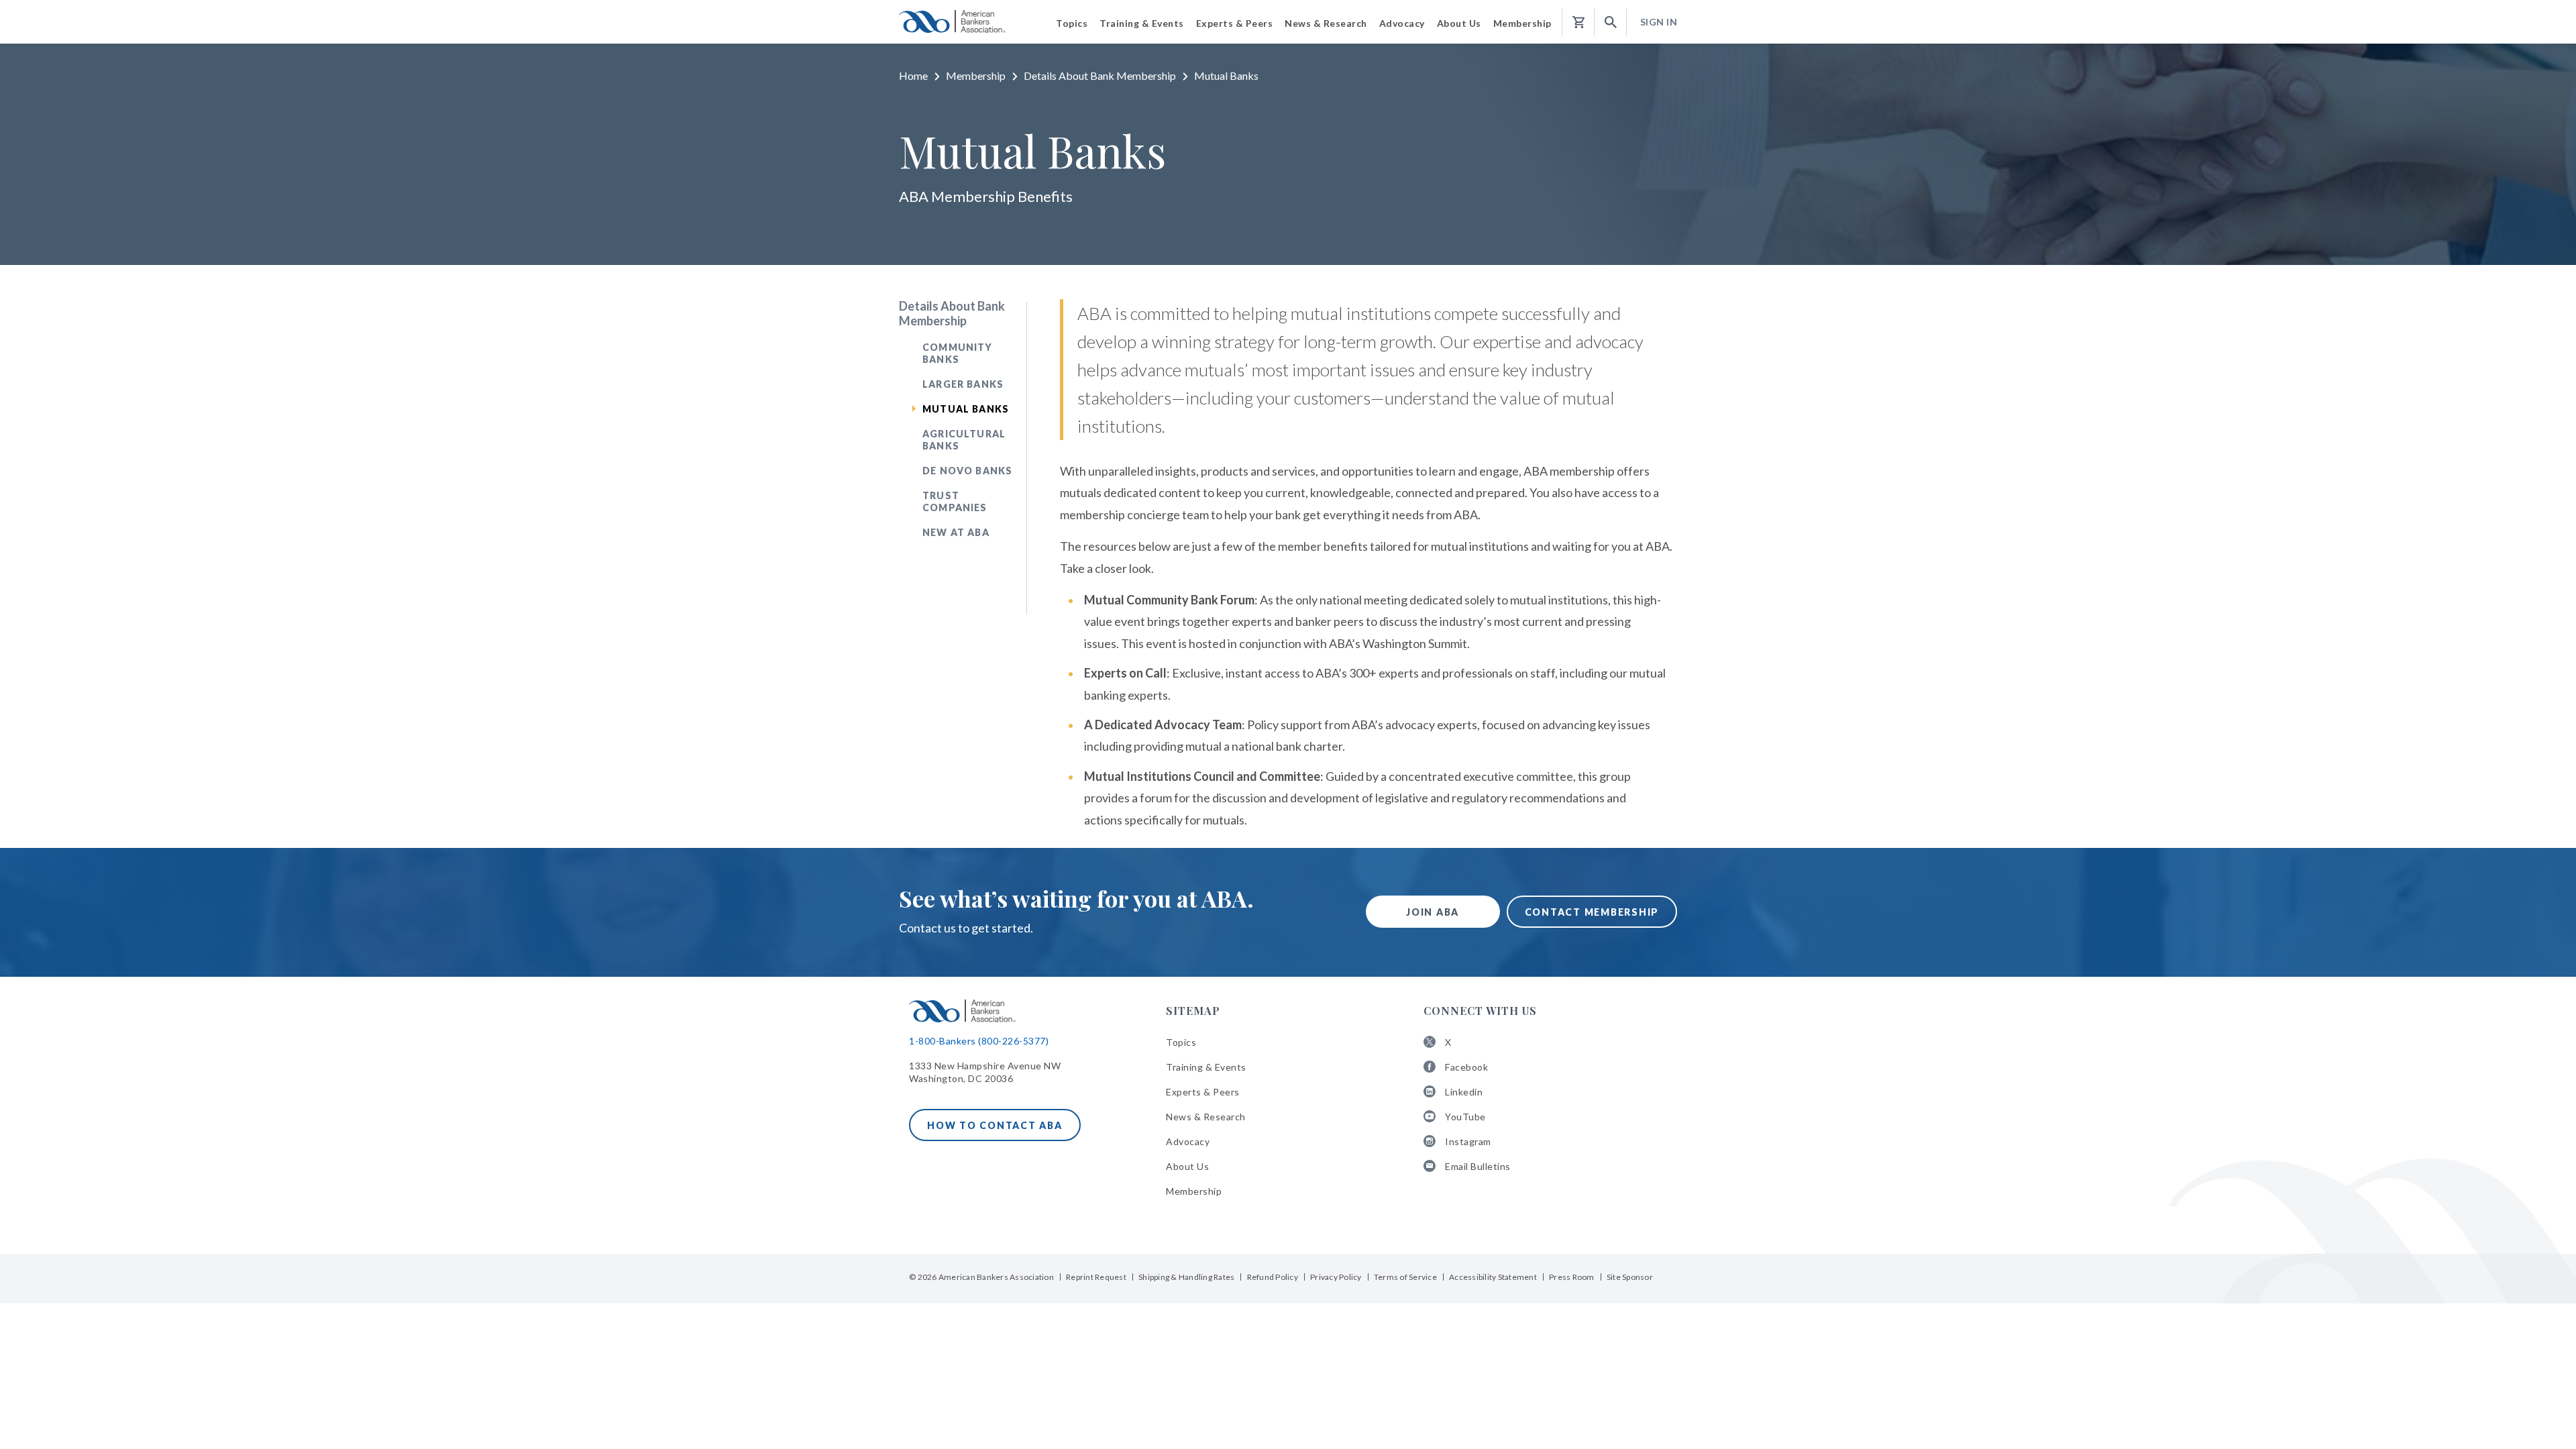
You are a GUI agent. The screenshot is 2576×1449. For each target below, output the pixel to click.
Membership (976, 75)
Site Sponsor (1630, 1277)
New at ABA (956, 532)
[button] (1611, 22)
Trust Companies (955, 501)
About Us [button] (1459, 23)
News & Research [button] (1326, 23)
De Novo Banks (967, 471)
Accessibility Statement (1493, 1277)
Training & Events (1206, 1067)
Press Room (1572, 1277)
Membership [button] (1522, 23)
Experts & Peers (1203, 1092)
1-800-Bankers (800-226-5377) (979, 1041)
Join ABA (1433, 912)
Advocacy (1188, 1141)
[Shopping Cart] (1578, 22)
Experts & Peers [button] (1235, 23)
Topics (1181, 1042)
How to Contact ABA (995, 1125)
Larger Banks (963, 384)
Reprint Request (1096, 1277)
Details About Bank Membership (1100, 75)
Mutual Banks (966, 409)
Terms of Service (1405, 1277)
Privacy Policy (1336, 1277)
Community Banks (958, 353)
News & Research (1206, 1117)
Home (913, 75)
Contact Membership (1592, 912)
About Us (1187, 1166)
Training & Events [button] (1142, 23)
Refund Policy (1273, 1277)
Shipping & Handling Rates (1186, 1277)
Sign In (1659, 22)
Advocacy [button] (1402, 23)
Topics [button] (1072, 23)
